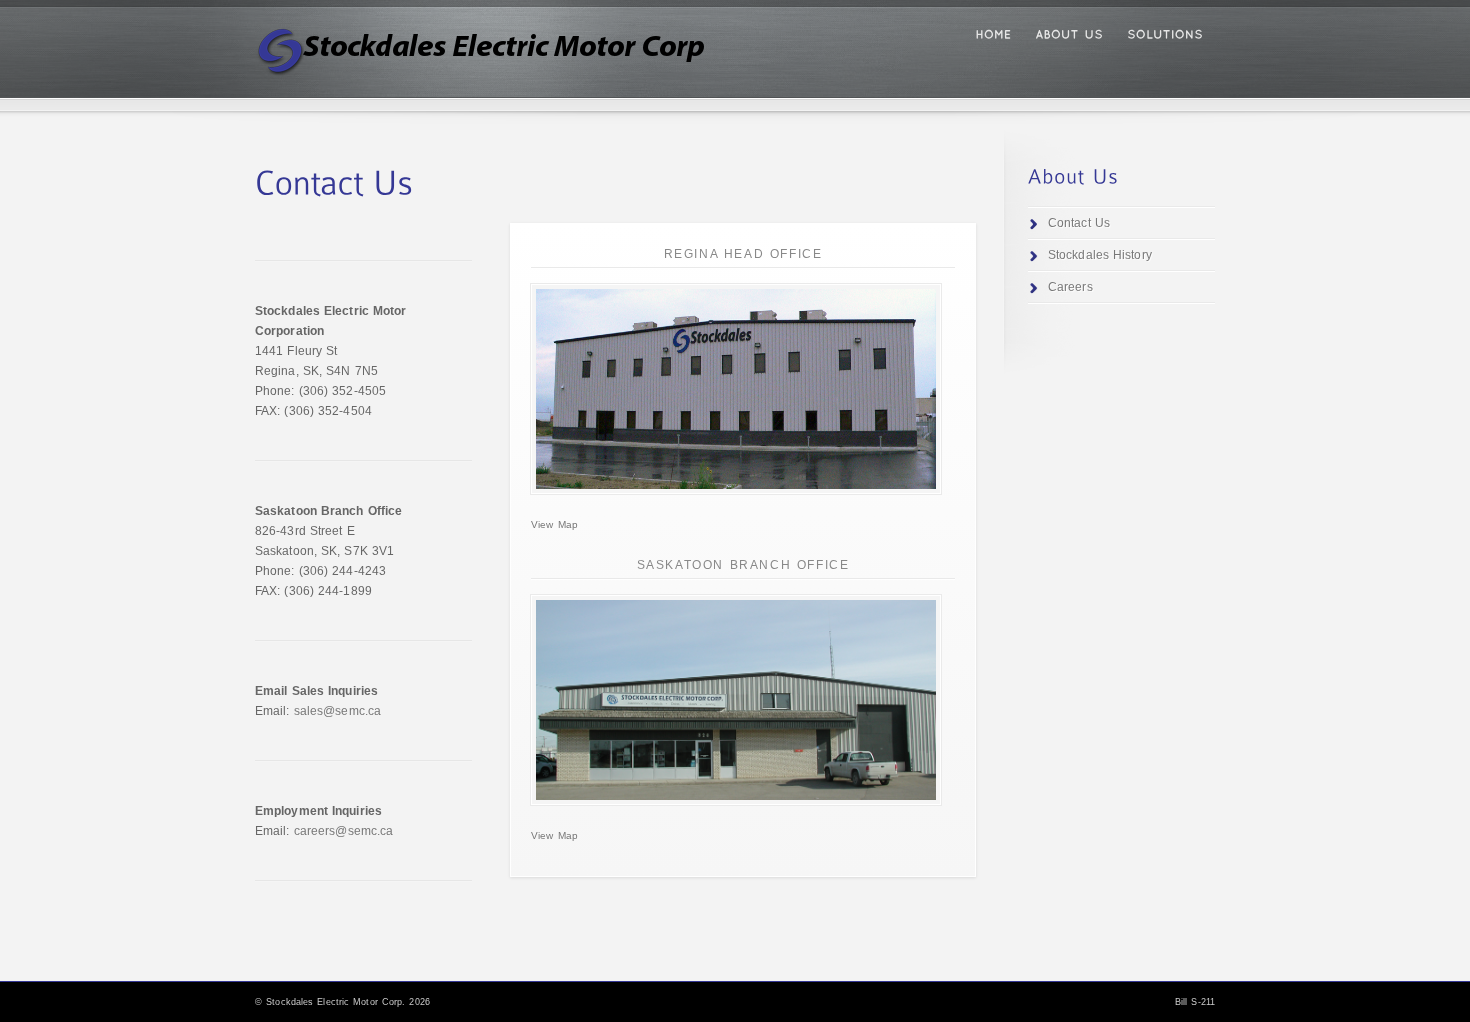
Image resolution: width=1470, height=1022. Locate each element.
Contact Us (1079, 223)
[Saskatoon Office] (736, 700)
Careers (1070, 287)
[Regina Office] (736, 389)
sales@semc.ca (337, 711)
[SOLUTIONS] (1165, 35)
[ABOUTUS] (1069, 35)
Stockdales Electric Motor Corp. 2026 (348, 1002)
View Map (554, 524)
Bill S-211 (1195, 1002)
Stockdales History (1100, 255)
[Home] (993, 35)
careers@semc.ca (344, 831)
